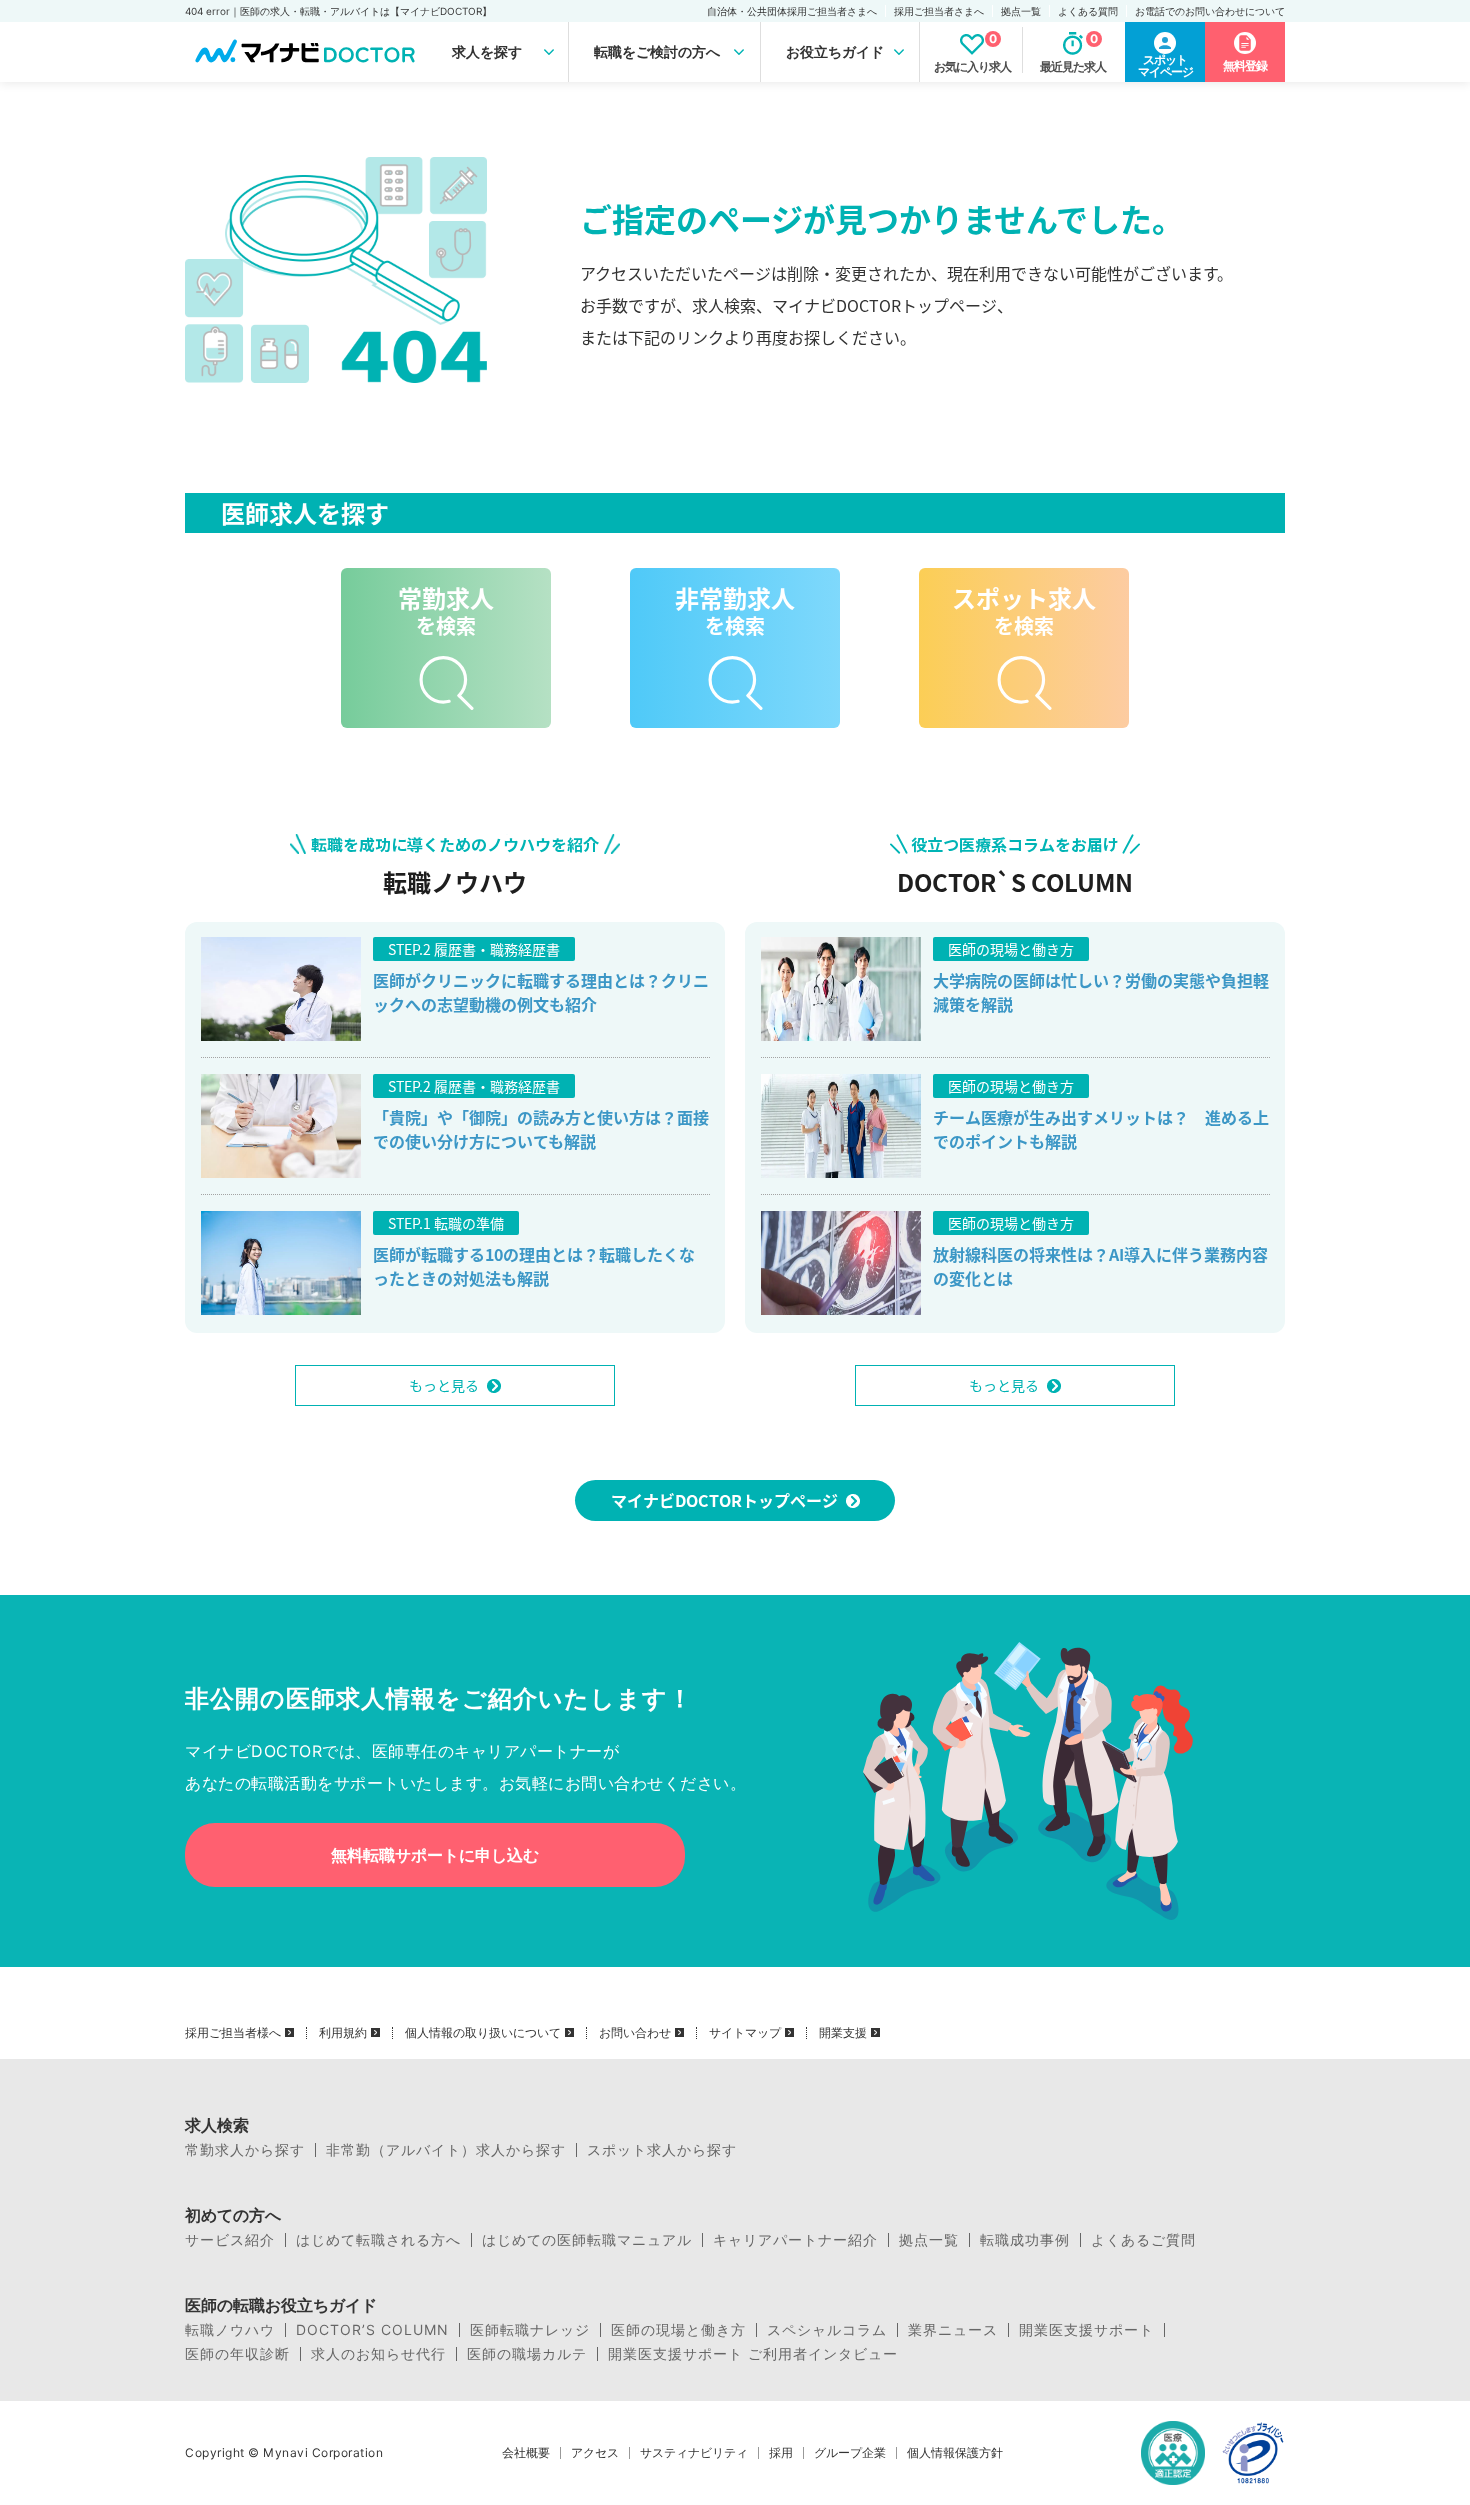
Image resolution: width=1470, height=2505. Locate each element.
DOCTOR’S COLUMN (372, 2330)
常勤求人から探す (245, 2150)
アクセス (595, 2453)
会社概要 (526, 2453)
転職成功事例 (1025, 2240)
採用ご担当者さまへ (939, 11)
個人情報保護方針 (955, 2453)
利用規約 (343, 2033)
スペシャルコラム (827, 2330)
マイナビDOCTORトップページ (724, 1500)
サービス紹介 (230, 2240)
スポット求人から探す (662, 2150)
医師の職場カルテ (527, 2354)
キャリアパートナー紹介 (795, 2240)
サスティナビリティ (694, 2453)
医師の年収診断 (237, 2354)
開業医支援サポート (1086, 2330)
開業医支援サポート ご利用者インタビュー (753, 2354)
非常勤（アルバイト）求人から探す (446, 2150)
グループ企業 (850, 2453)
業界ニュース (953, 2330)
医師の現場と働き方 (678, 2330)
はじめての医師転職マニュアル (587, 2240)
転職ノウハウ (230, 2330)
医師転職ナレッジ (530, 2330)
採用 (781, 2453)
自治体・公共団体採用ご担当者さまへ (792, 11)
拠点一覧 (1021, 11)
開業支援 (843, 2033)
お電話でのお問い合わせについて (1210, 11)
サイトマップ (745, 2033)
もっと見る (444, 1385)
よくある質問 (1088, 11)
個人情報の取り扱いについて (483, 2033)
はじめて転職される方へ (378, 2240)
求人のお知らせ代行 (378, 2354)
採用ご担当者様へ (233, 2033)
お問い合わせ (635, 2033)
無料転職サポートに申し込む (435, 1855)
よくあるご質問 (1143, 2240)
